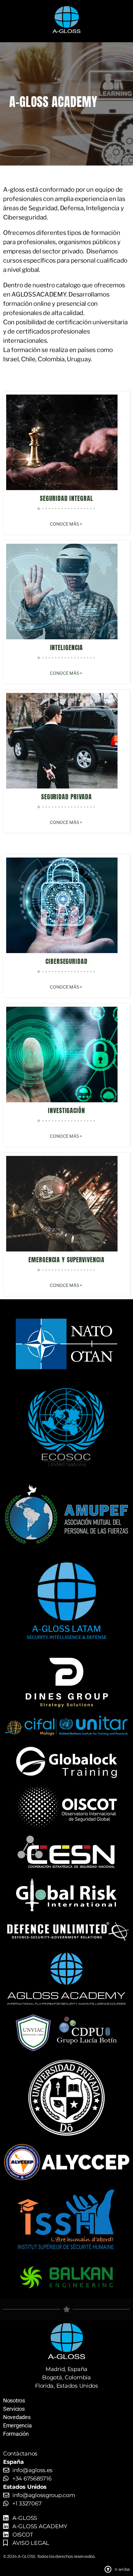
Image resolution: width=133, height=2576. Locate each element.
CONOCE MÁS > (66, 524)
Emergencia (17, 2425)
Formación (16, 2434)
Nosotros (14, 2400)
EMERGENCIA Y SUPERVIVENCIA (66, 1260)
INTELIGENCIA (67, 647)
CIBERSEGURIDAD (66, 961)
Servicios (14, 2409)
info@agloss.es (32, 2470)
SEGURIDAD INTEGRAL (66, 498)
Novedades (17, 2417)
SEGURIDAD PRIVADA (66, 797)
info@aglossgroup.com (44, 2495)
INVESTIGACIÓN (66, 1110)
